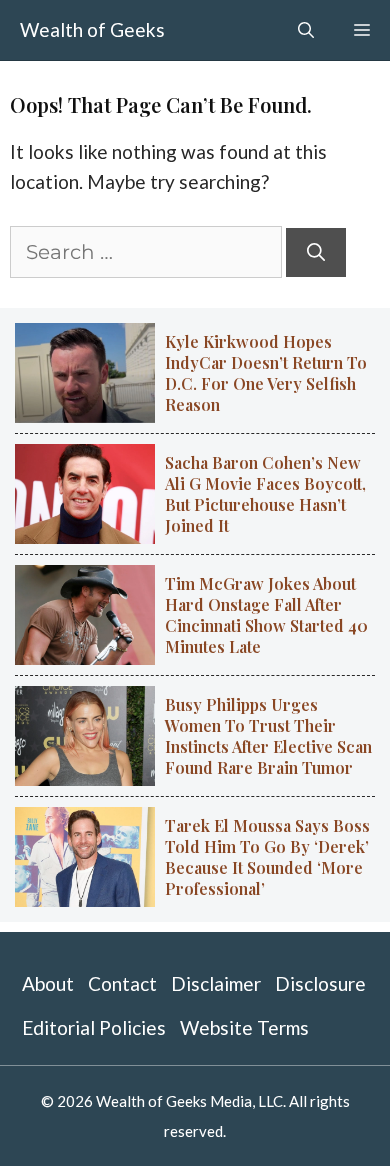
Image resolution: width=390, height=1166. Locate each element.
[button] (306, 30)
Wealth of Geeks (92, 29)
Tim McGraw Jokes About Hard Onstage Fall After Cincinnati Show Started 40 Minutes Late (266, 615)
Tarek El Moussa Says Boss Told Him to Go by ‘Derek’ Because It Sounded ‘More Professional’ (267, 857)
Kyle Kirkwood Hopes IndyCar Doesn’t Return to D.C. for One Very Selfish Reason (266, 373)
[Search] (316, 252)
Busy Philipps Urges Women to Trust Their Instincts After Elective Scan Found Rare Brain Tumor (268, 736)
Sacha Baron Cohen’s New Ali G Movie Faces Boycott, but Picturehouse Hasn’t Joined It (265, 494)
